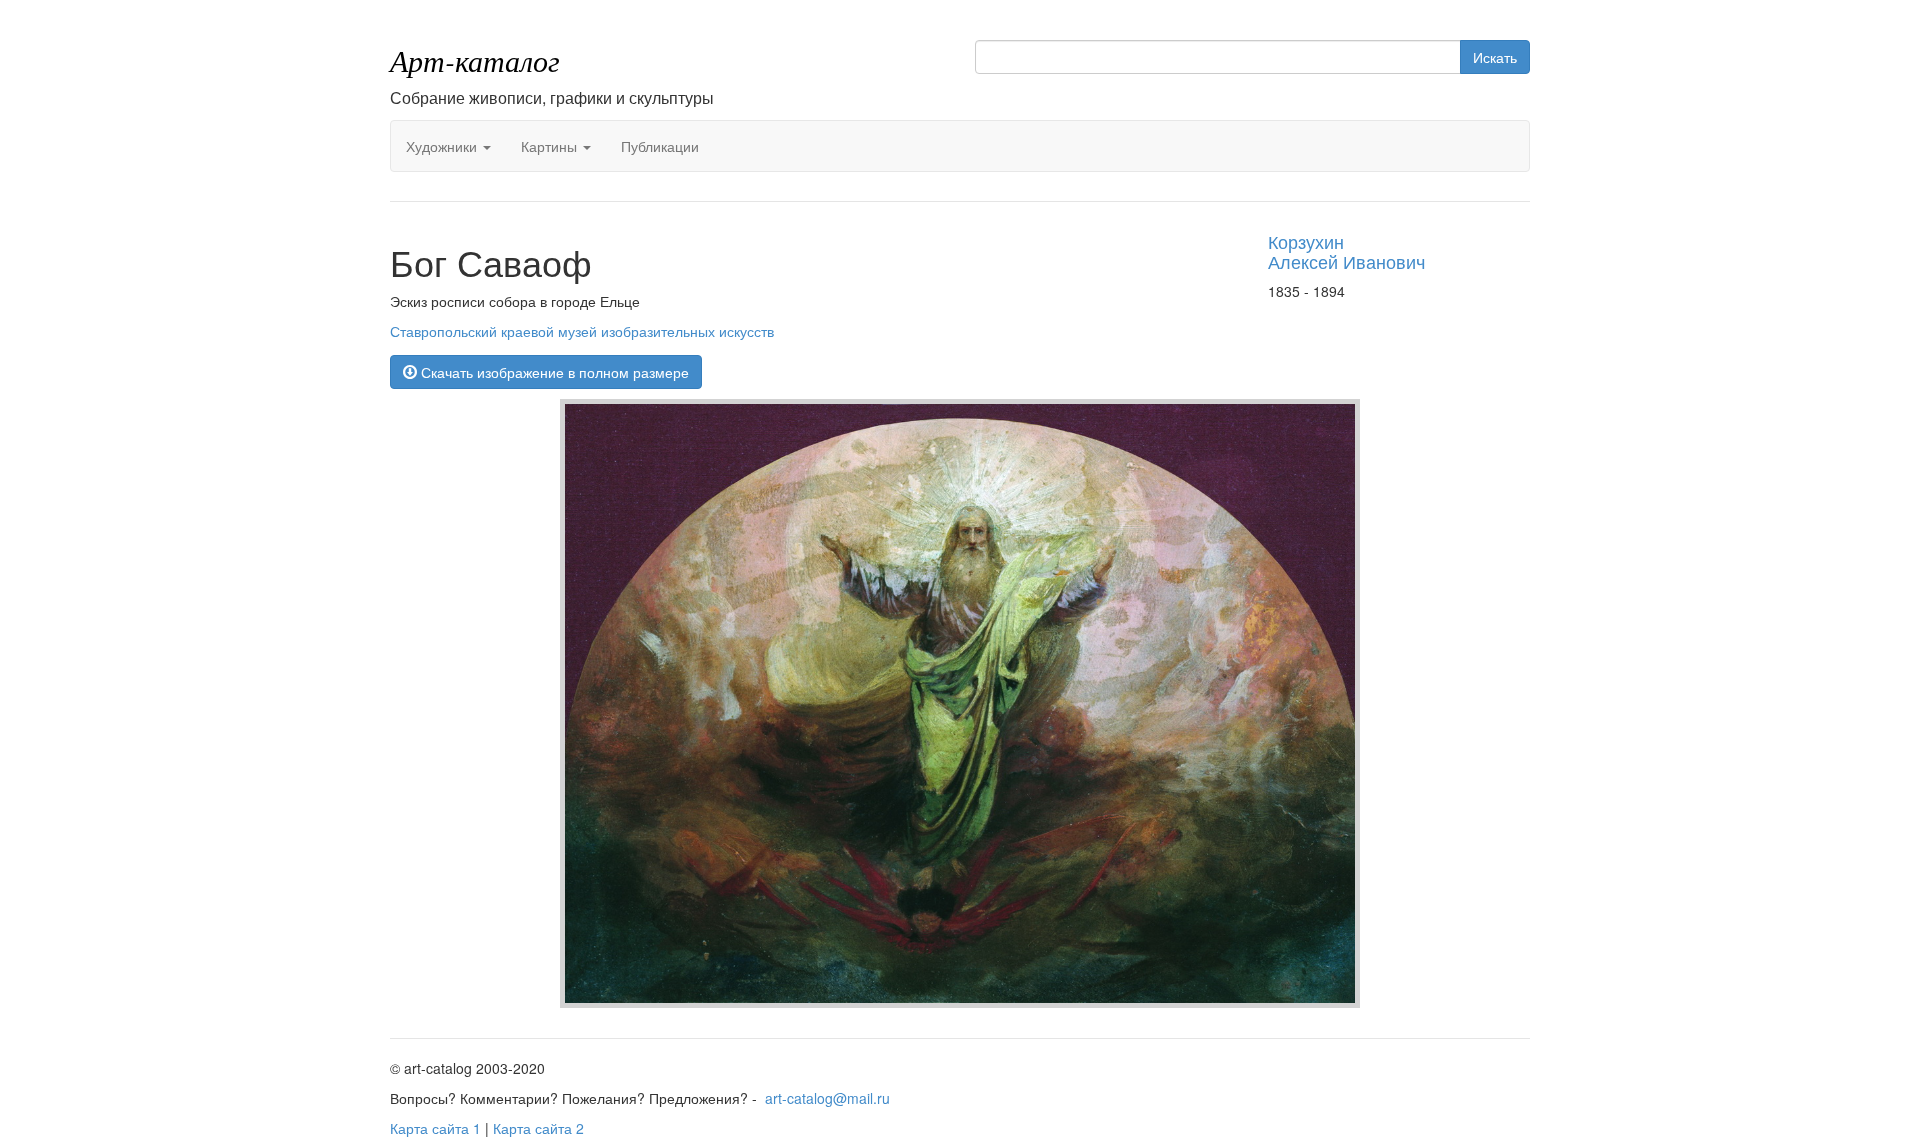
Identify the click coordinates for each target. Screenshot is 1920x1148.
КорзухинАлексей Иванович (1346, 251)
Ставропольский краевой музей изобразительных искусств (582, 331)
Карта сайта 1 (435, 1128)
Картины (551, 146)
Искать (1495, 57)
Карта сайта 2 (538, 1128)
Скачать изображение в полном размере (553, 372)
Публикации (660, 146)
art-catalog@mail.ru (827, 1098)
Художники (443, 146)
